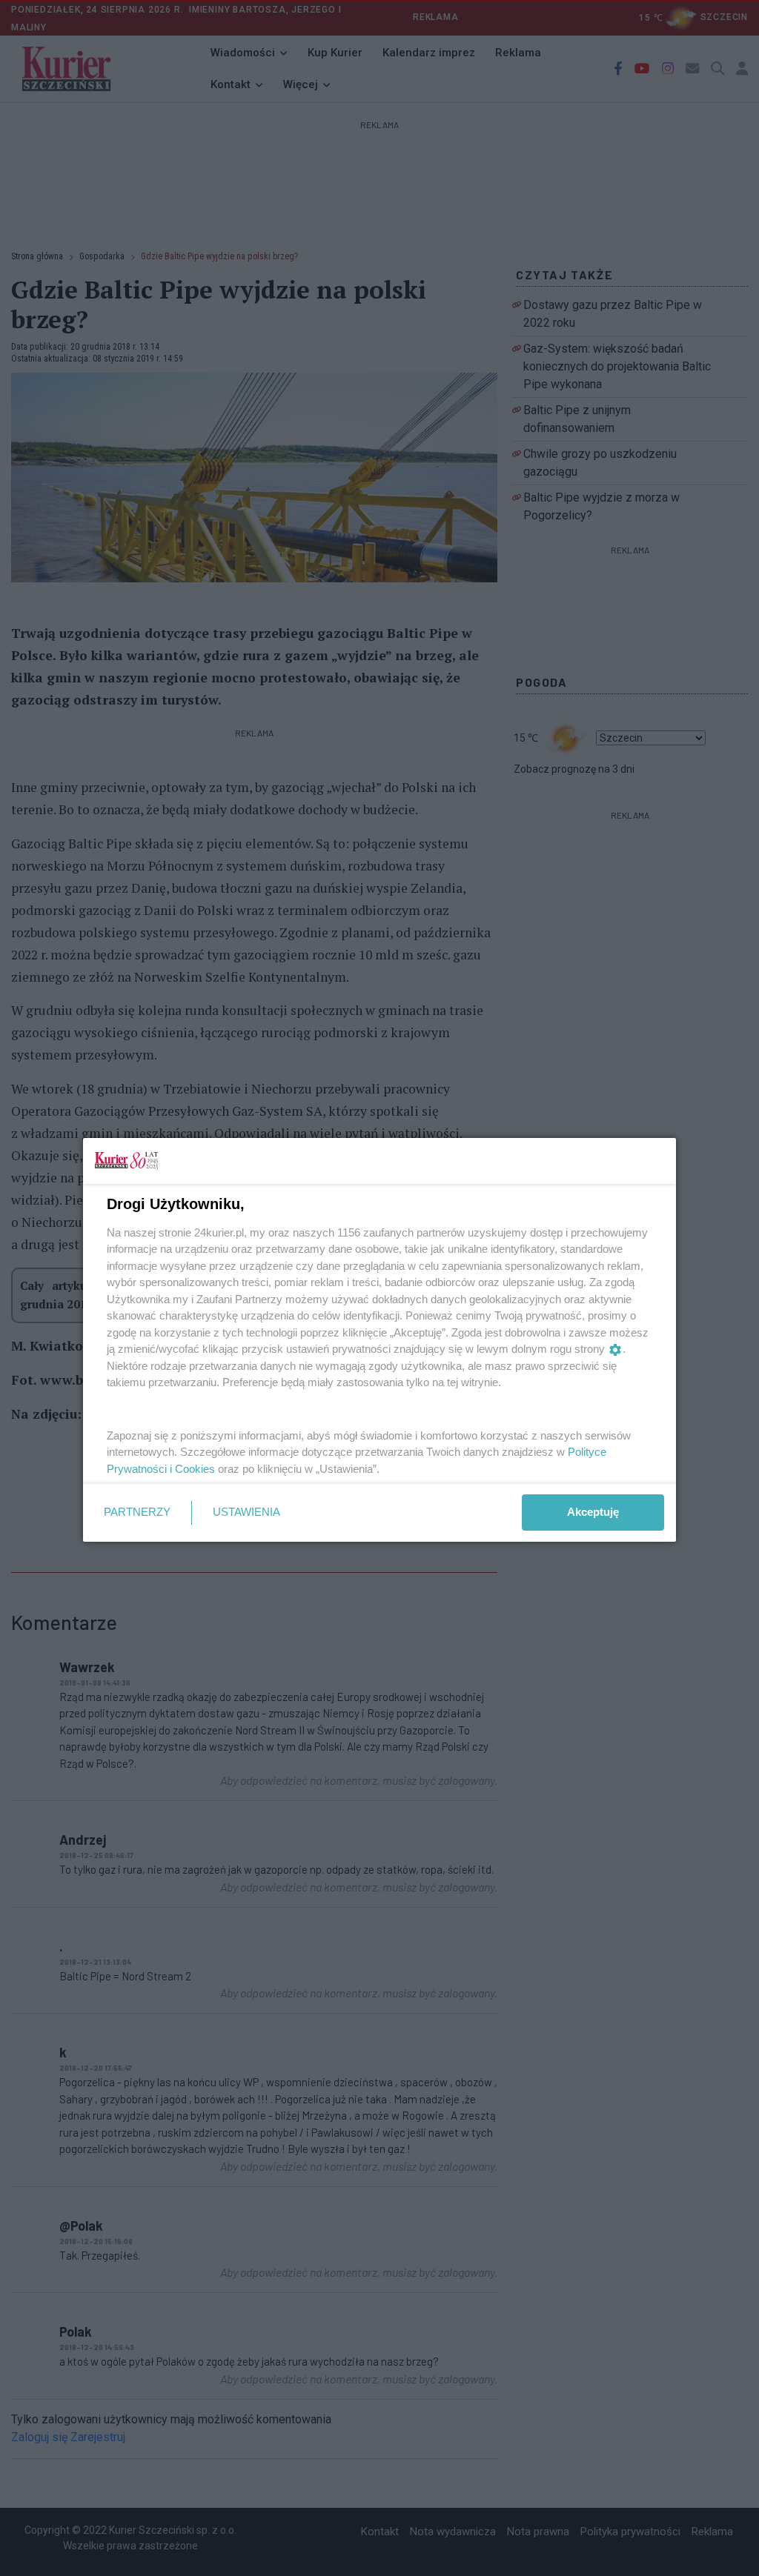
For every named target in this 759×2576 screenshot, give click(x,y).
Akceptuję (593, 1512)
